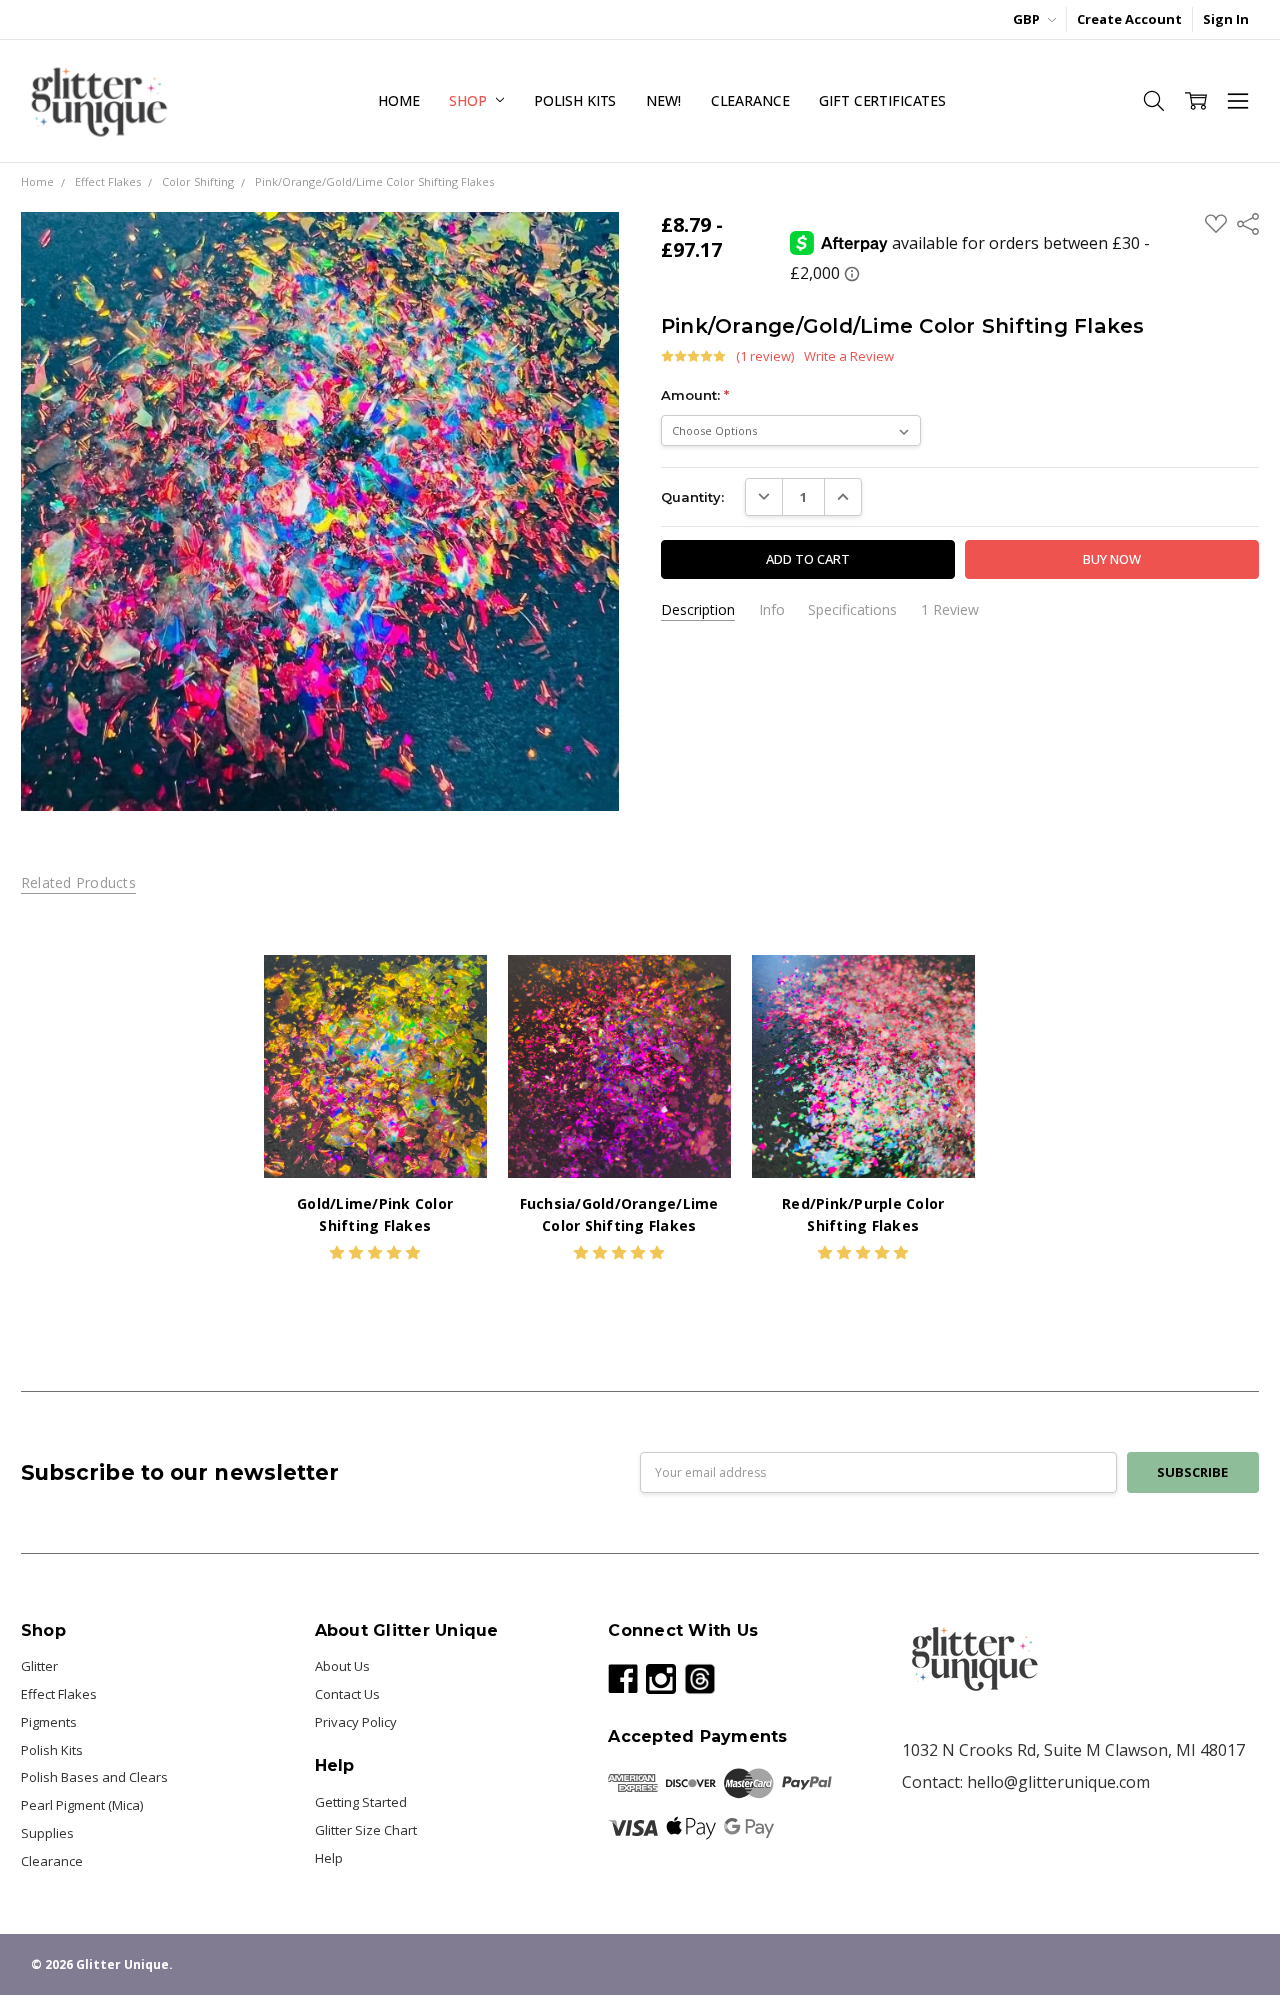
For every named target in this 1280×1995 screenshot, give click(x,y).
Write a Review (849, 356)
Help (329, 1858)
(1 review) (765, 356)
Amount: (695, 395)
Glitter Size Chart (366, 1830)
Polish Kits (575, 100)
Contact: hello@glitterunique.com (1026, 1782)
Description (698, 610)
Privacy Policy (356, 1722)
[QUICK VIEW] (453, 989)
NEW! (663, 100)
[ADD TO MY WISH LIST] (453, 1020)
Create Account (1129, 19)
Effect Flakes (59, 1694)
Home (398, 100)
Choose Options (375, 1139)
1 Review (950, 610)
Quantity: (692, 497)
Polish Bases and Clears (94, 1777)
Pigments (49, 1722)
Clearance (750, 100)
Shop (469, 100)
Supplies (47, 1833)
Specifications (852, 610)
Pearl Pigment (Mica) (82, 1805)
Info (772, 610)
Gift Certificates (882, 100)
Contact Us (347, 1694)
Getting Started (361, 1802)
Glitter (39, 1666)
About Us (342, 1666)
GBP (1028, 19)
